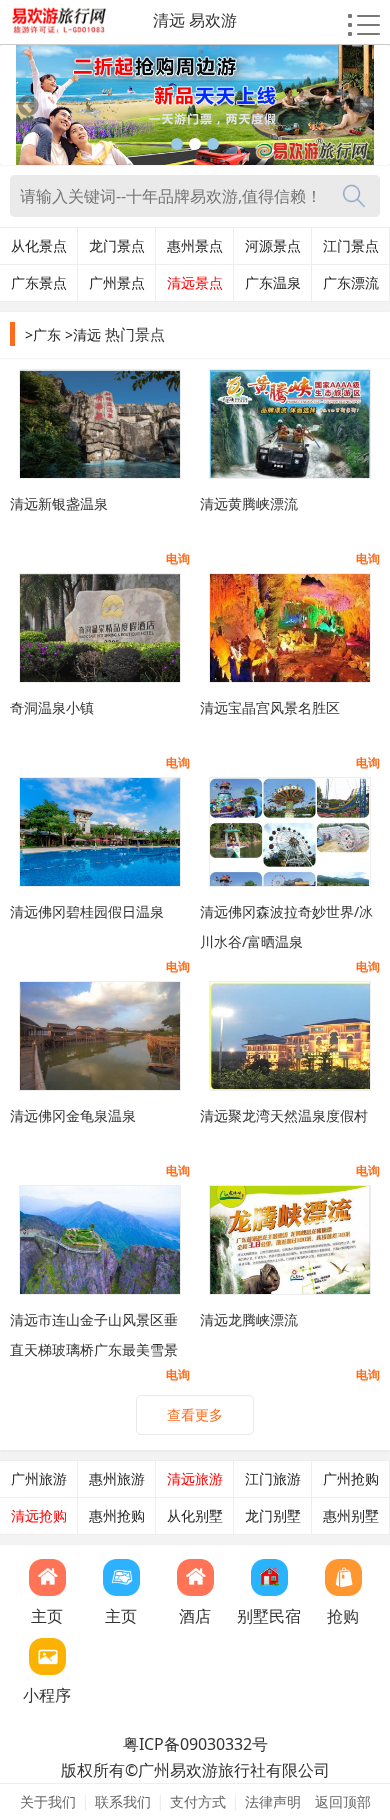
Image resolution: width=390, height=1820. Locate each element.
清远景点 (195, 283)
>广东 (43, 334)
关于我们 (48, 1801)
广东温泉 (273, 283)
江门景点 (351, 246)
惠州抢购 (117, 1516)
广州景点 (117, 283)
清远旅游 (195, 1479)
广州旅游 (39, 1479)
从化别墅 (195, 1516)
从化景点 (39, 246)
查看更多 (195, 1414)
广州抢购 (351, 1479)
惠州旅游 (117, 1479)
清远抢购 (39, 1516)
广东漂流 (351, 283)
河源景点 (273, 246)
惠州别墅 (351, 1516)
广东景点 (39, 283)
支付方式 (198, 1801)
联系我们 (123, 1801)
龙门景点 (117, 246)
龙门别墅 (273, 1516)
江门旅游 (273, 1479)
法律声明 (273, 1801)
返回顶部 (343, 1801)
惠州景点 (195, 246)
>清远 (83, 334)
